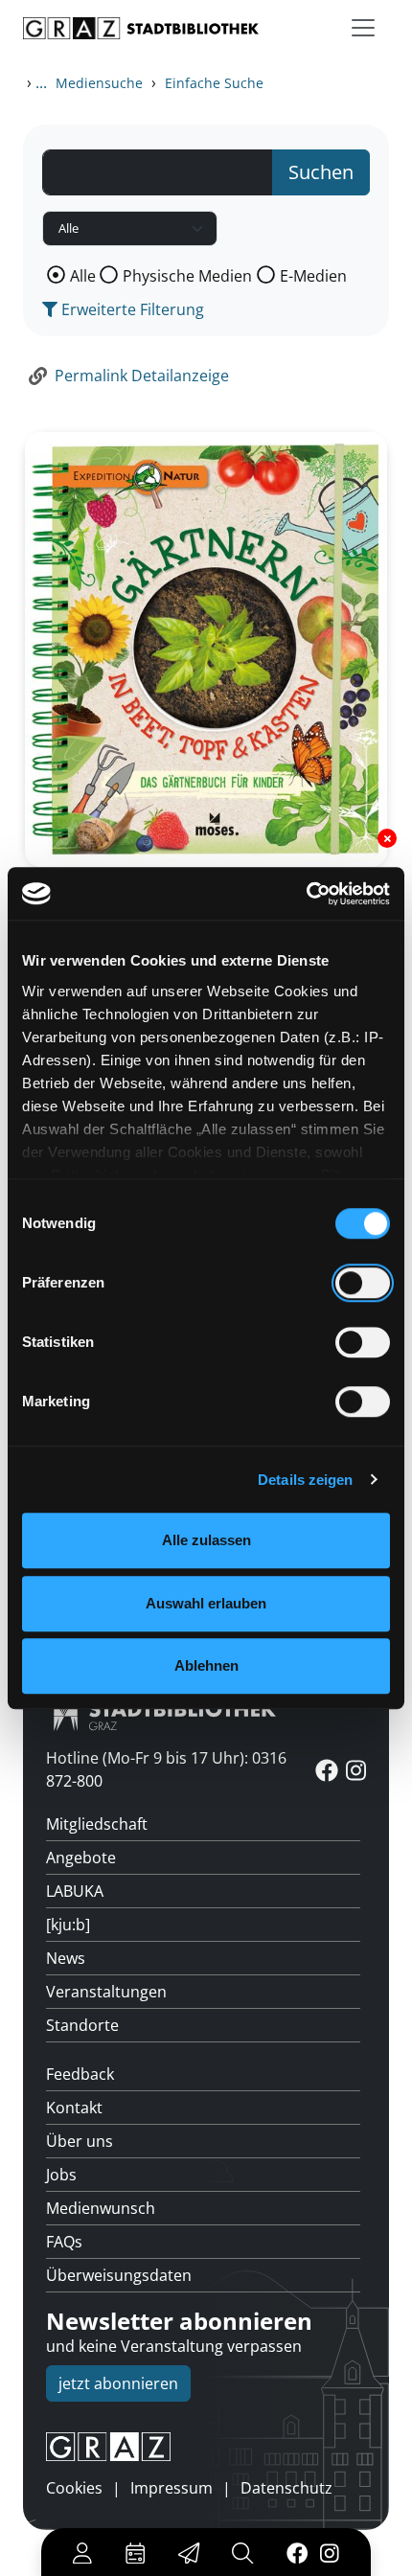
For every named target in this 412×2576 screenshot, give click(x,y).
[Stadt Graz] (206, 2447)
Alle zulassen (206, 1540)
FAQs (64, 2242)
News (66, 1958)
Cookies (74, 2488)
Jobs (61, 2175)
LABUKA (75, 1891)
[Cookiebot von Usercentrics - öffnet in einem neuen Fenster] (306, 894)
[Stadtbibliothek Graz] (141, 28)
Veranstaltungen (106, 1992)
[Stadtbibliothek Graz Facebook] (297, 2552)
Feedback (80, 2074)
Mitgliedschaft (97, 1824)
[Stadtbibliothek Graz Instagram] (330, 2552)
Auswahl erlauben (206, 1603)
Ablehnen (206, 1665)
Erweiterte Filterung (131, 309)
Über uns (80, 2141)
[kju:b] (68, 1925)
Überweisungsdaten (119, 2275)
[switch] (363, 1283)
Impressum (172, 2488)
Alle (83, 276)
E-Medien (313, 276)
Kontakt (74, 2108)
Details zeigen (305, 1480)
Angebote (81, 1858)
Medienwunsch (101, 2208)
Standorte (82, 2025)
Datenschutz (286, 2488)
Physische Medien (187, 276)
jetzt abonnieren (118, 2383)
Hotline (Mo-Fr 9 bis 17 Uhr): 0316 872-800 (166, 1769)
